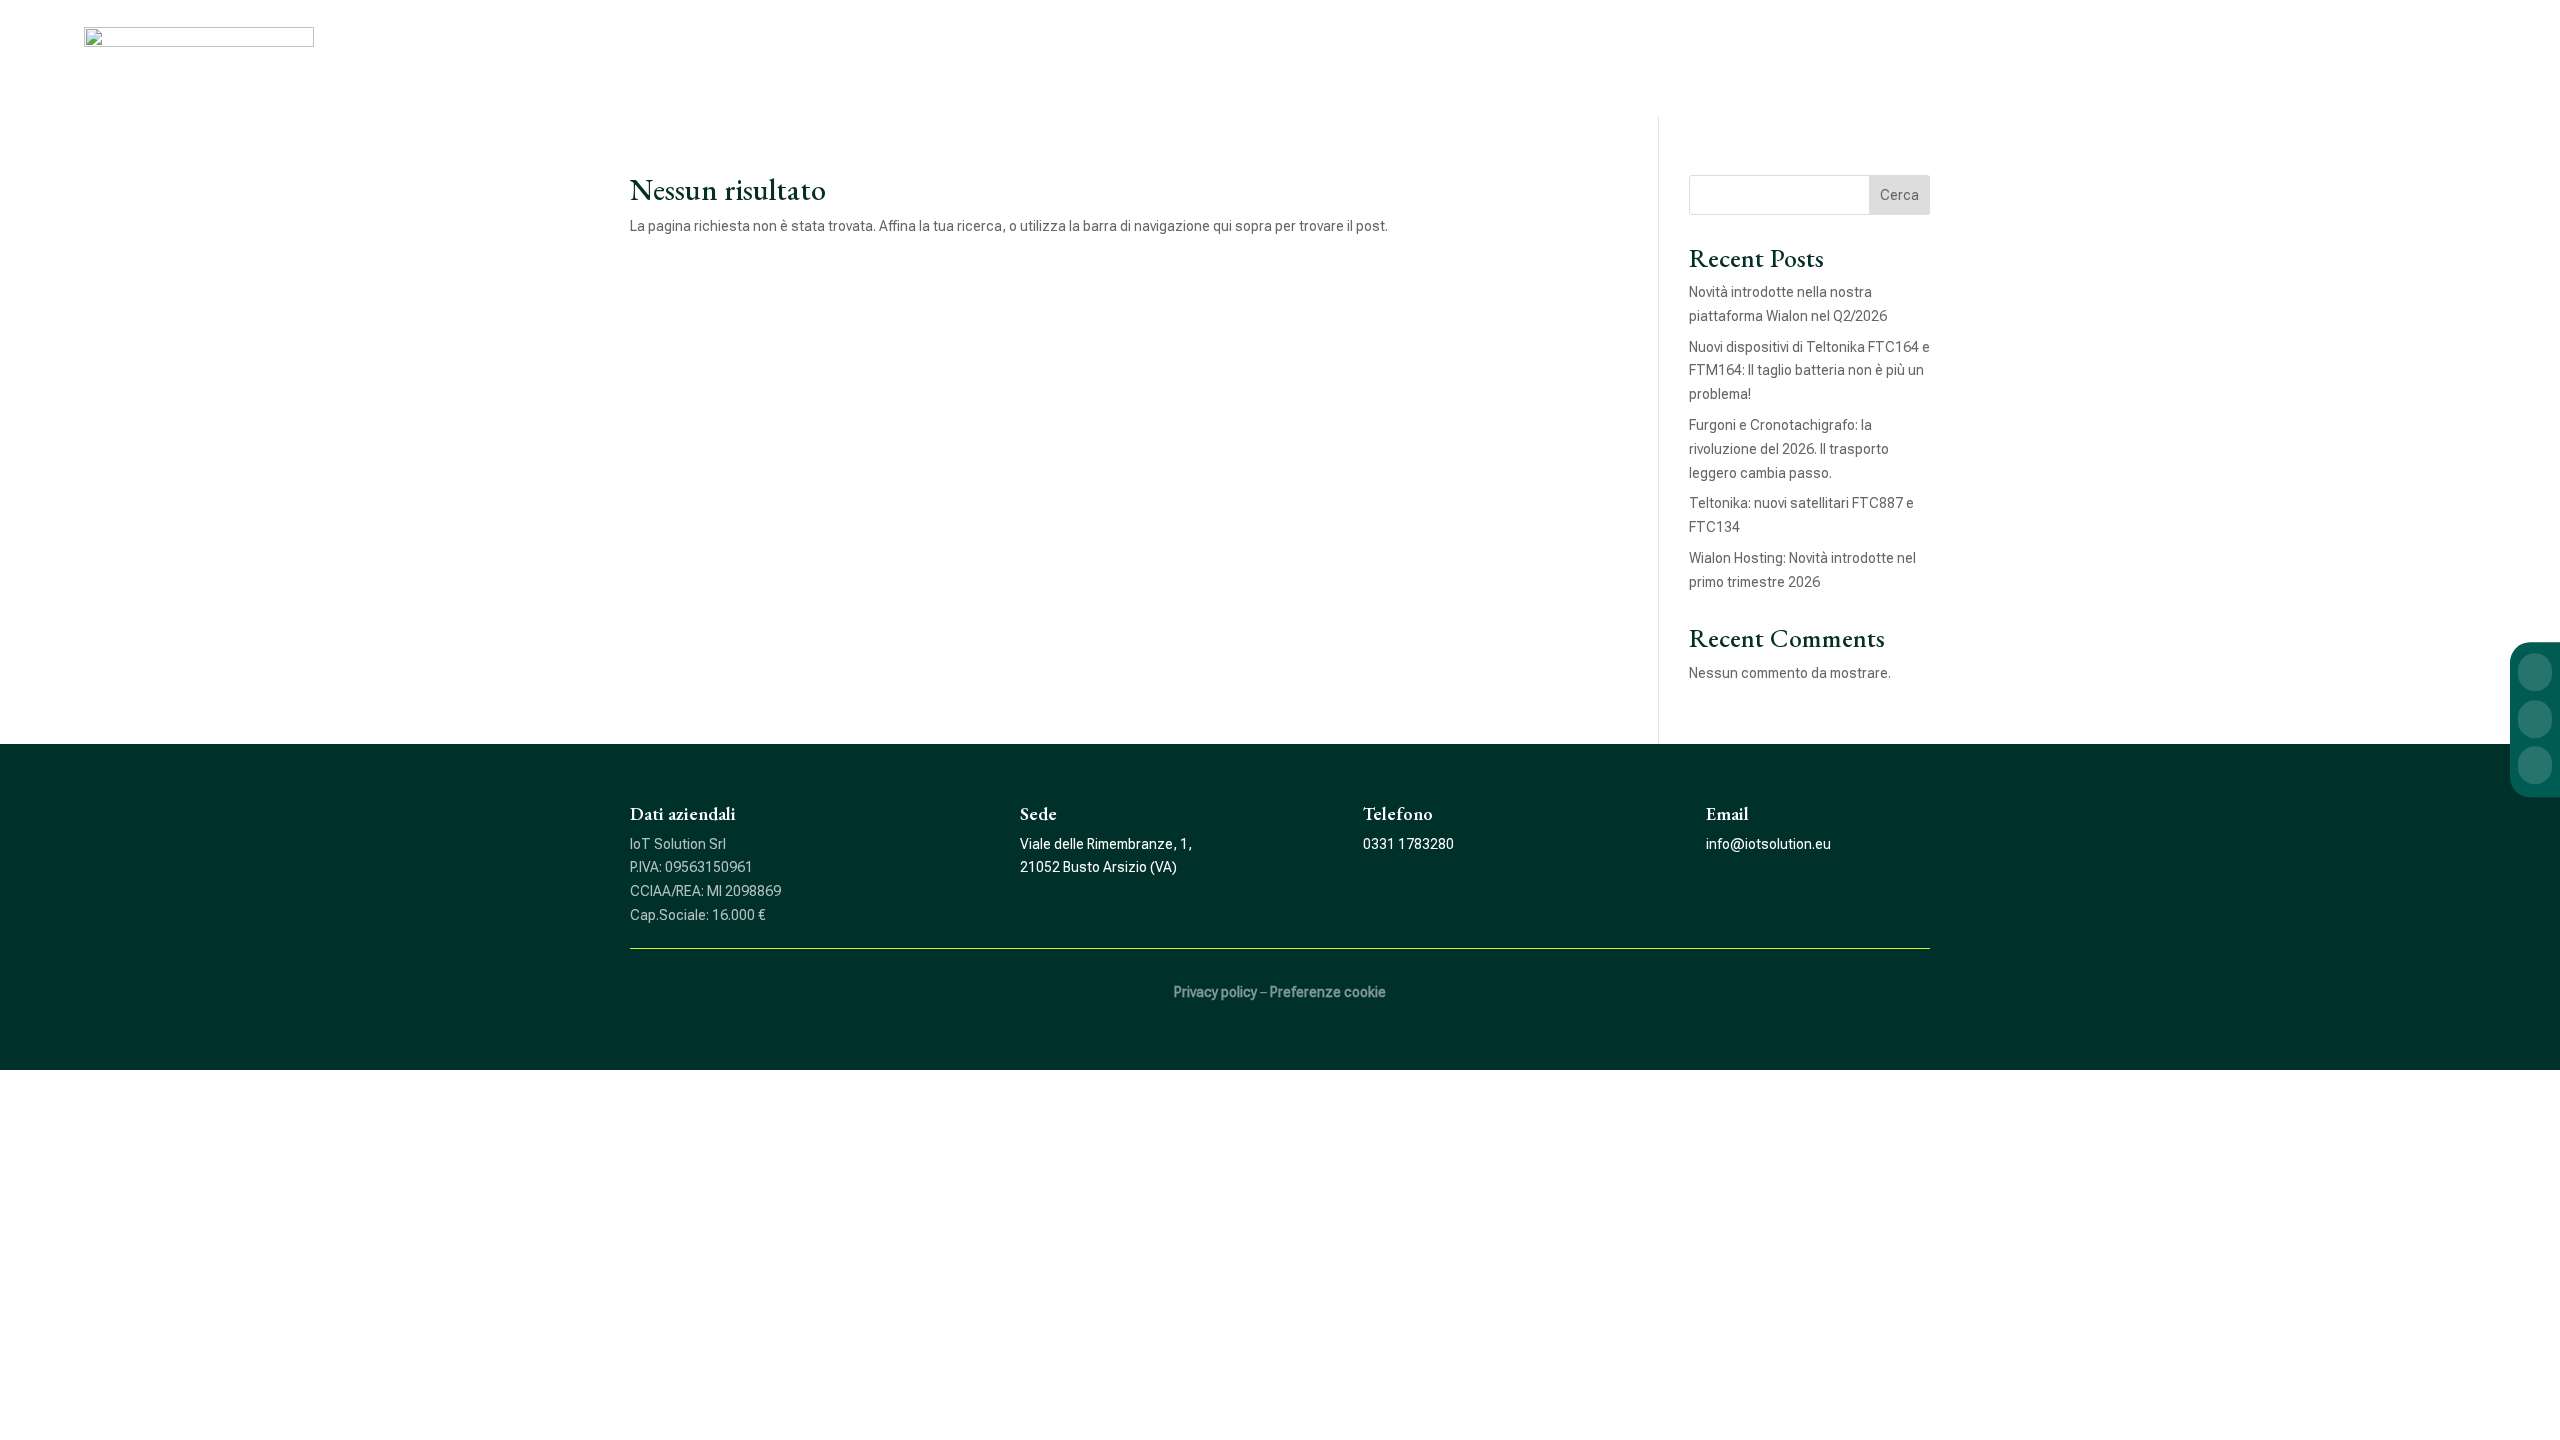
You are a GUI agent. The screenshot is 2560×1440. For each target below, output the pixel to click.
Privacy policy (1215, 992)
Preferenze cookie (1328, 992)
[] (2535, 692)
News (2354, 47)
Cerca (1899, 195)
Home (2027, 47)
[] (2535, 738)
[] (2535, 784)
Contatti (2452, 47)
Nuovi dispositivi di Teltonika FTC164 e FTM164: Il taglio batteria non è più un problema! (1809, 371)
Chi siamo (2133, 47)
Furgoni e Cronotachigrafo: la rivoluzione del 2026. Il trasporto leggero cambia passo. (1789, 449)
